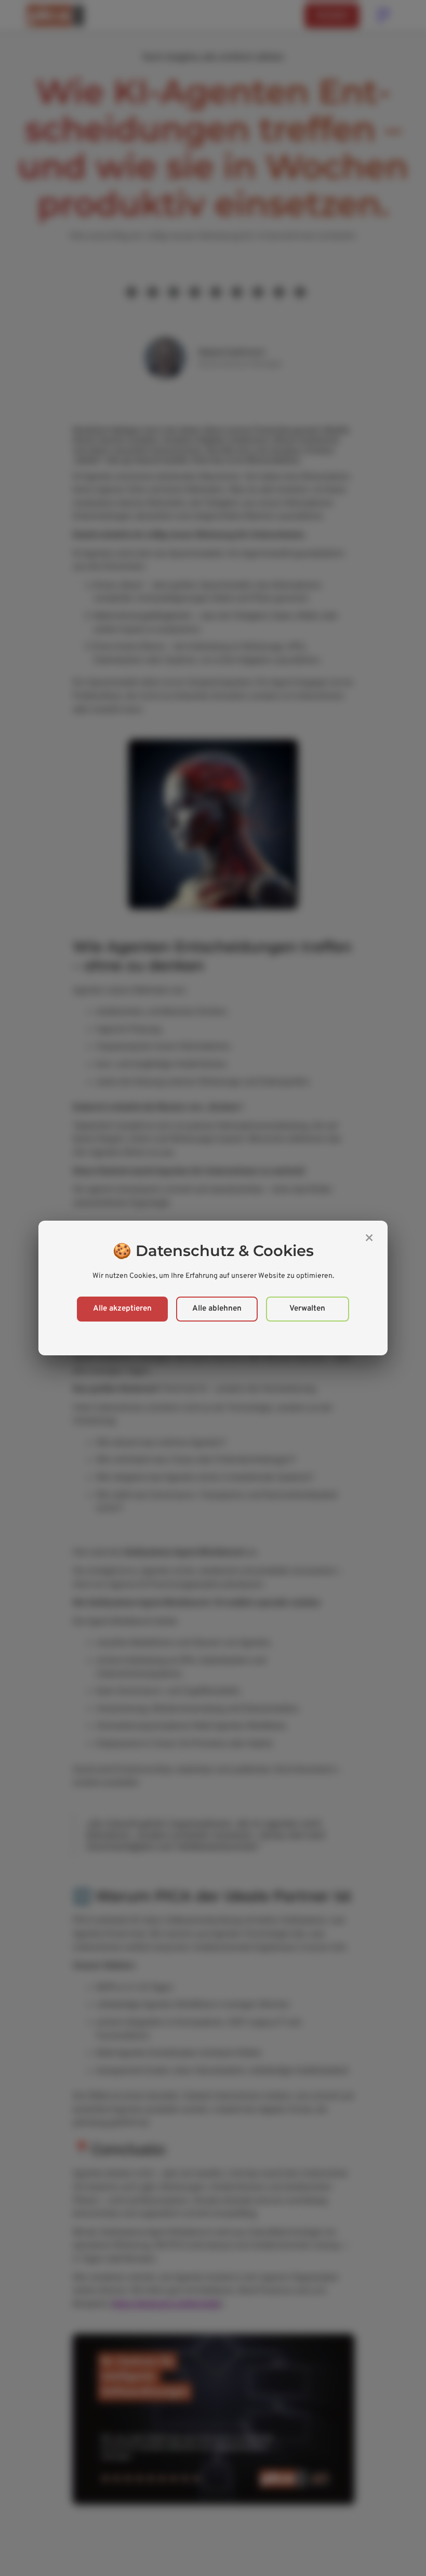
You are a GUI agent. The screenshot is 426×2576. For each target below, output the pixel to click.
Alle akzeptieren (122, 1309)
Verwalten (307, 1309)
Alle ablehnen (217, 1309)
